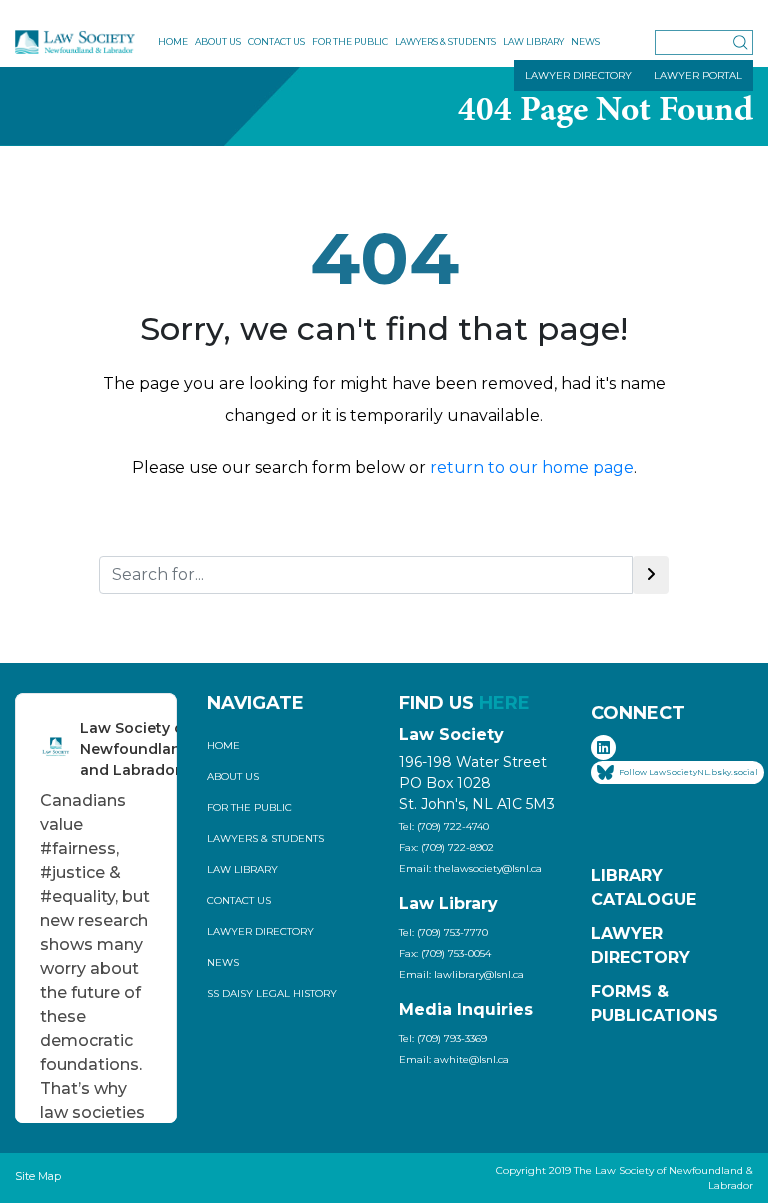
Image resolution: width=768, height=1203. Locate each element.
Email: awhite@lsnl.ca (454, 1059)
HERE (504, 703)
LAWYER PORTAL (698, 75)
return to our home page (532, 467)
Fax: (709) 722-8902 (446, 847)
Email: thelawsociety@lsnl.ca (470, 868)
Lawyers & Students (445, 41)
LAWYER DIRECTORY (578, 75)
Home (173, 41)
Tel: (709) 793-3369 (443, 1038)
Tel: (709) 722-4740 (444, 826)
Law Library (533, 41)
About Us (218, 41)
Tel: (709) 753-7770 (443, 932)
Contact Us (276, 41)
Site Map (38, 1176)
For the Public (350, 41)
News (585, 41)
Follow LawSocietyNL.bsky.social (688, 772)
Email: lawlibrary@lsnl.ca (461, 974)
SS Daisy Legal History (272, 993)
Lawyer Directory (260, 931)
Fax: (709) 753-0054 (445, 953)
